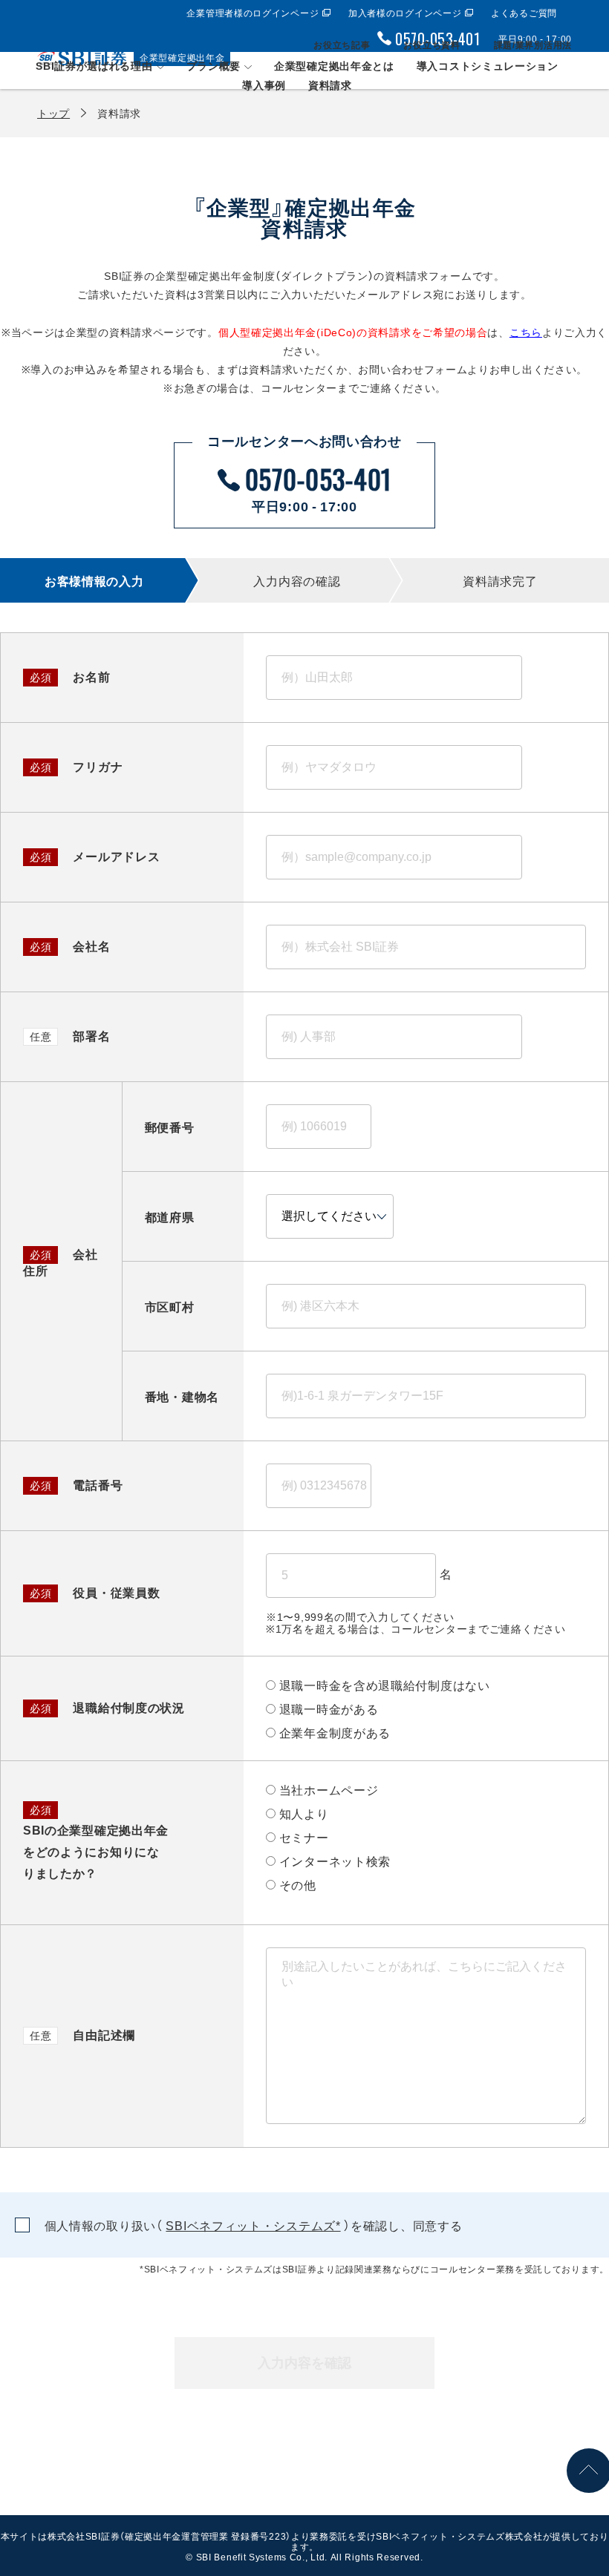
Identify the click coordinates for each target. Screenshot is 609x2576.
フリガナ (76, 766)
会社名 (70, 945)
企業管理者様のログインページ (253, 13)
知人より (304, 1813)
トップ (53, 113)
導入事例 (264, 85)
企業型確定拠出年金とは (334, 65)
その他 (298, 1884)
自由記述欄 (82, 2034)
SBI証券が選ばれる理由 (94, 65)
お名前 (70, 676)
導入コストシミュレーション (488, 65)
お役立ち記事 (342, 45)
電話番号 (76, 1484)
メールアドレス (95, 856)
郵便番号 (170, 1127)
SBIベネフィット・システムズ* (253, 2225)
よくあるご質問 (524, 13)
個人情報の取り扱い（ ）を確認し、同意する (251, 2225)
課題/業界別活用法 (533, 45)
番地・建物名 (182, 1396)
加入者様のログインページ (405, 13)
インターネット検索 (335, 1861)
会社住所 (61, 1262)
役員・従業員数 (95, 1592)
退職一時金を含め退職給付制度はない (385, 1685)
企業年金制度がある (335, 1732)
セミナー (304, 1837)
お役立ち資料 (431, 45)
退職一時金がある (329, 1708)
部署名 (70, 1035)
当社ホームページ (329, 1789)
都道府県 (170, 1216)
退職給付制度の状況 (107, 1707)
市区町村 (170, 1306)
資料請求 (330, 85)
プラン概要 (214, 65)
